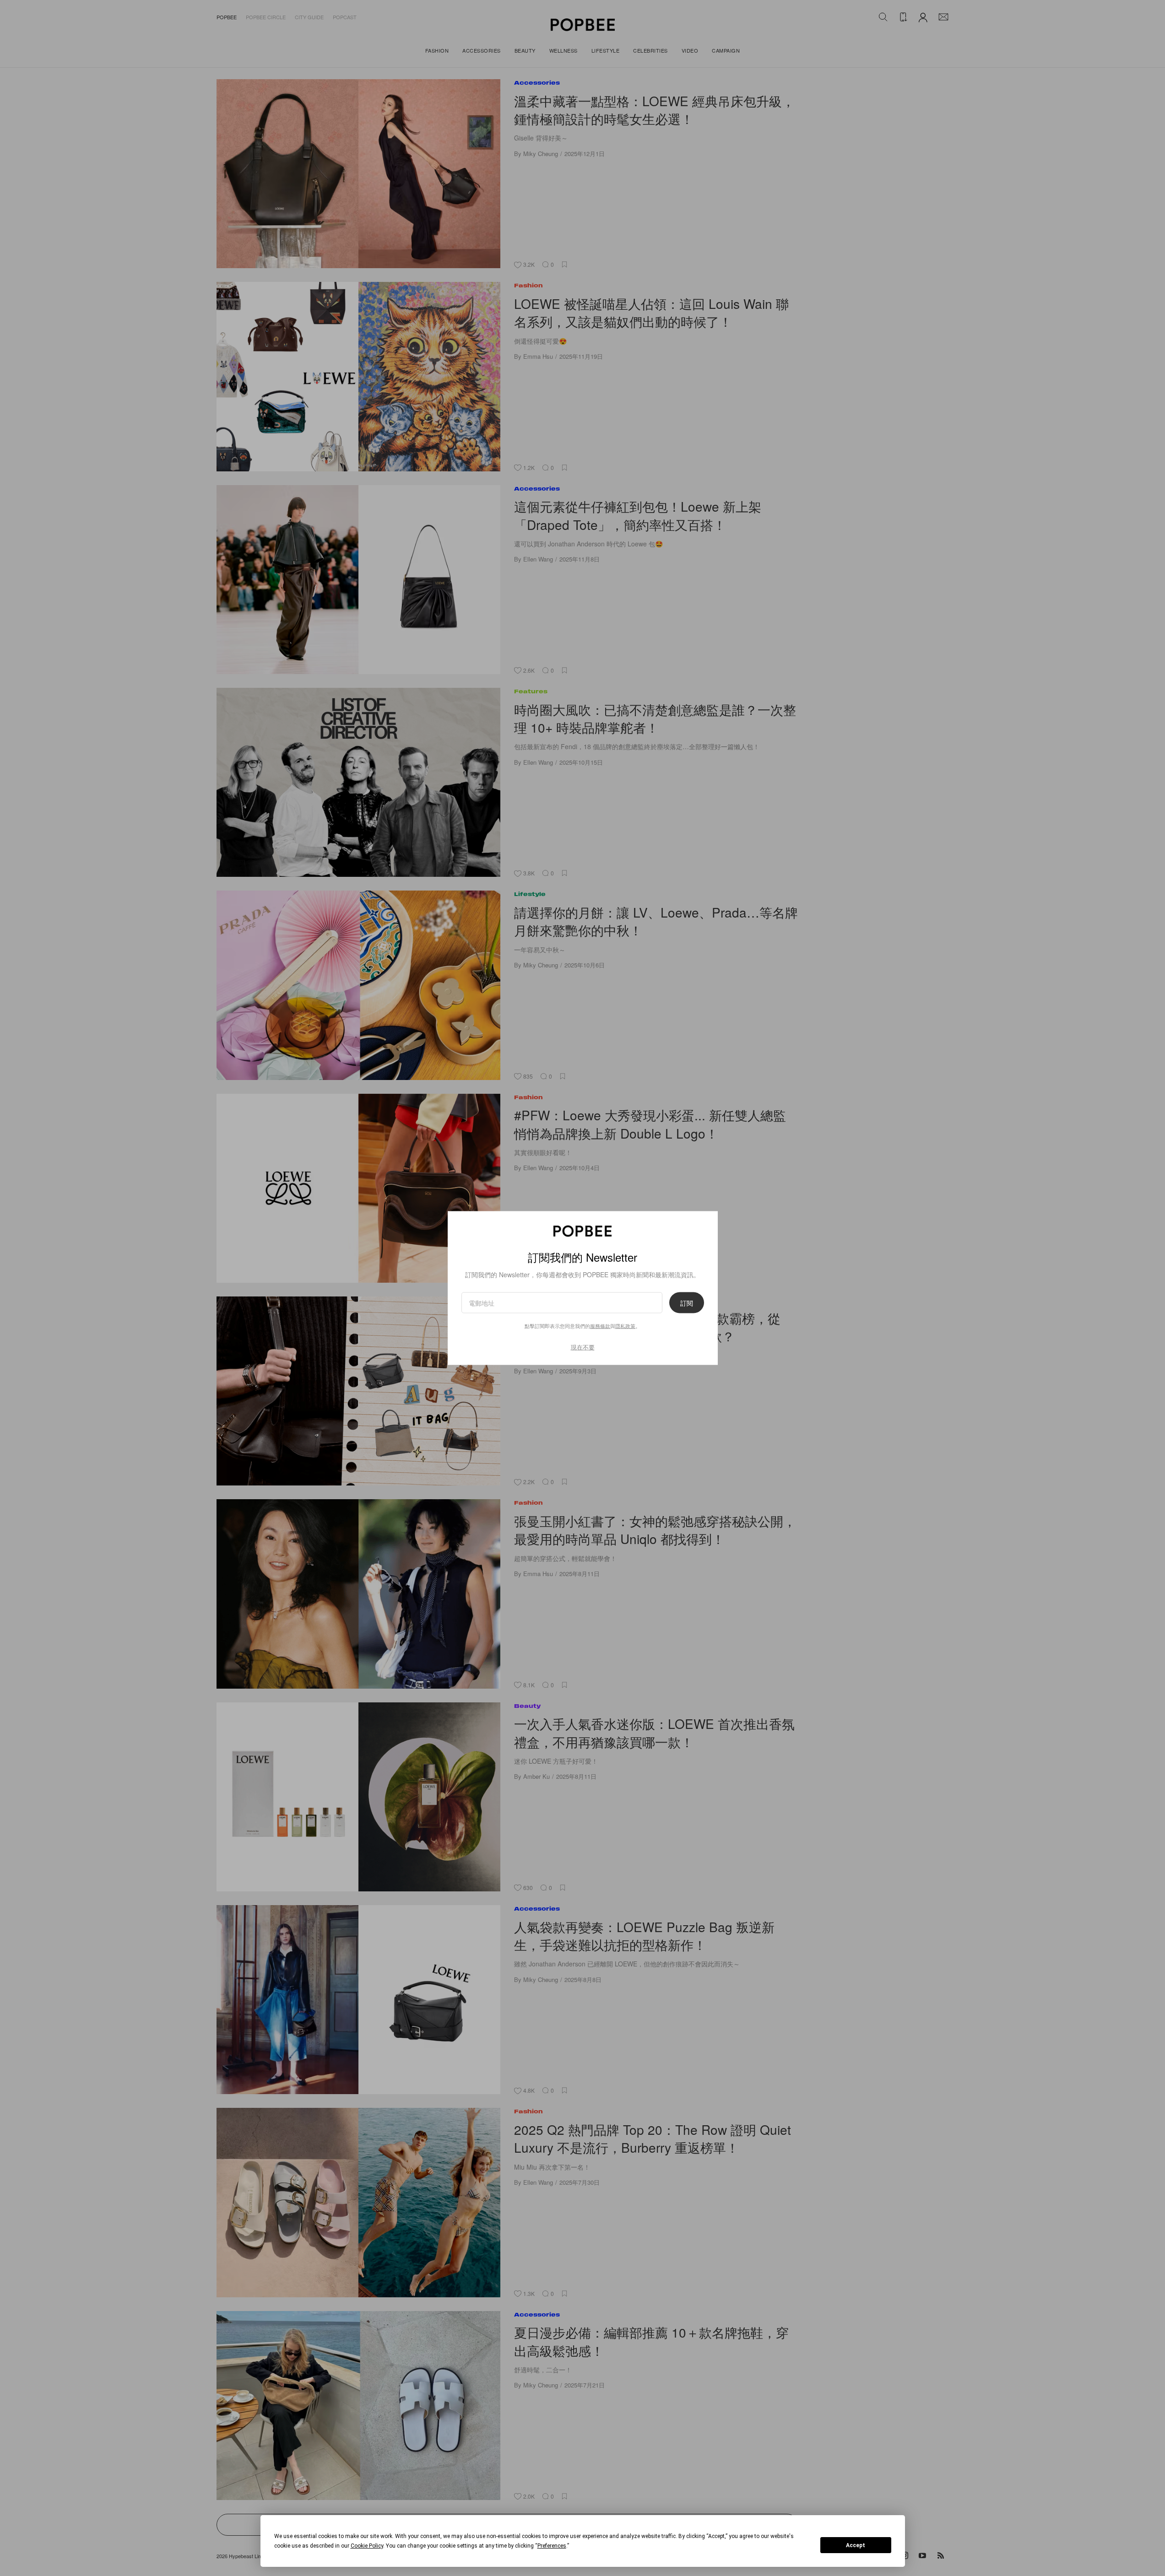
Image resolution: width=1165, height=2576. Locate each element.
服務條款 (600, 1325)
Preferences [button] (552, 2546)
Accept (856, 2545)
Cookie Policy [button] (367, 2546)
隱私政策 (625, 1325)
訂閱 (687, 1302)
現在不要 (583, 1347)
